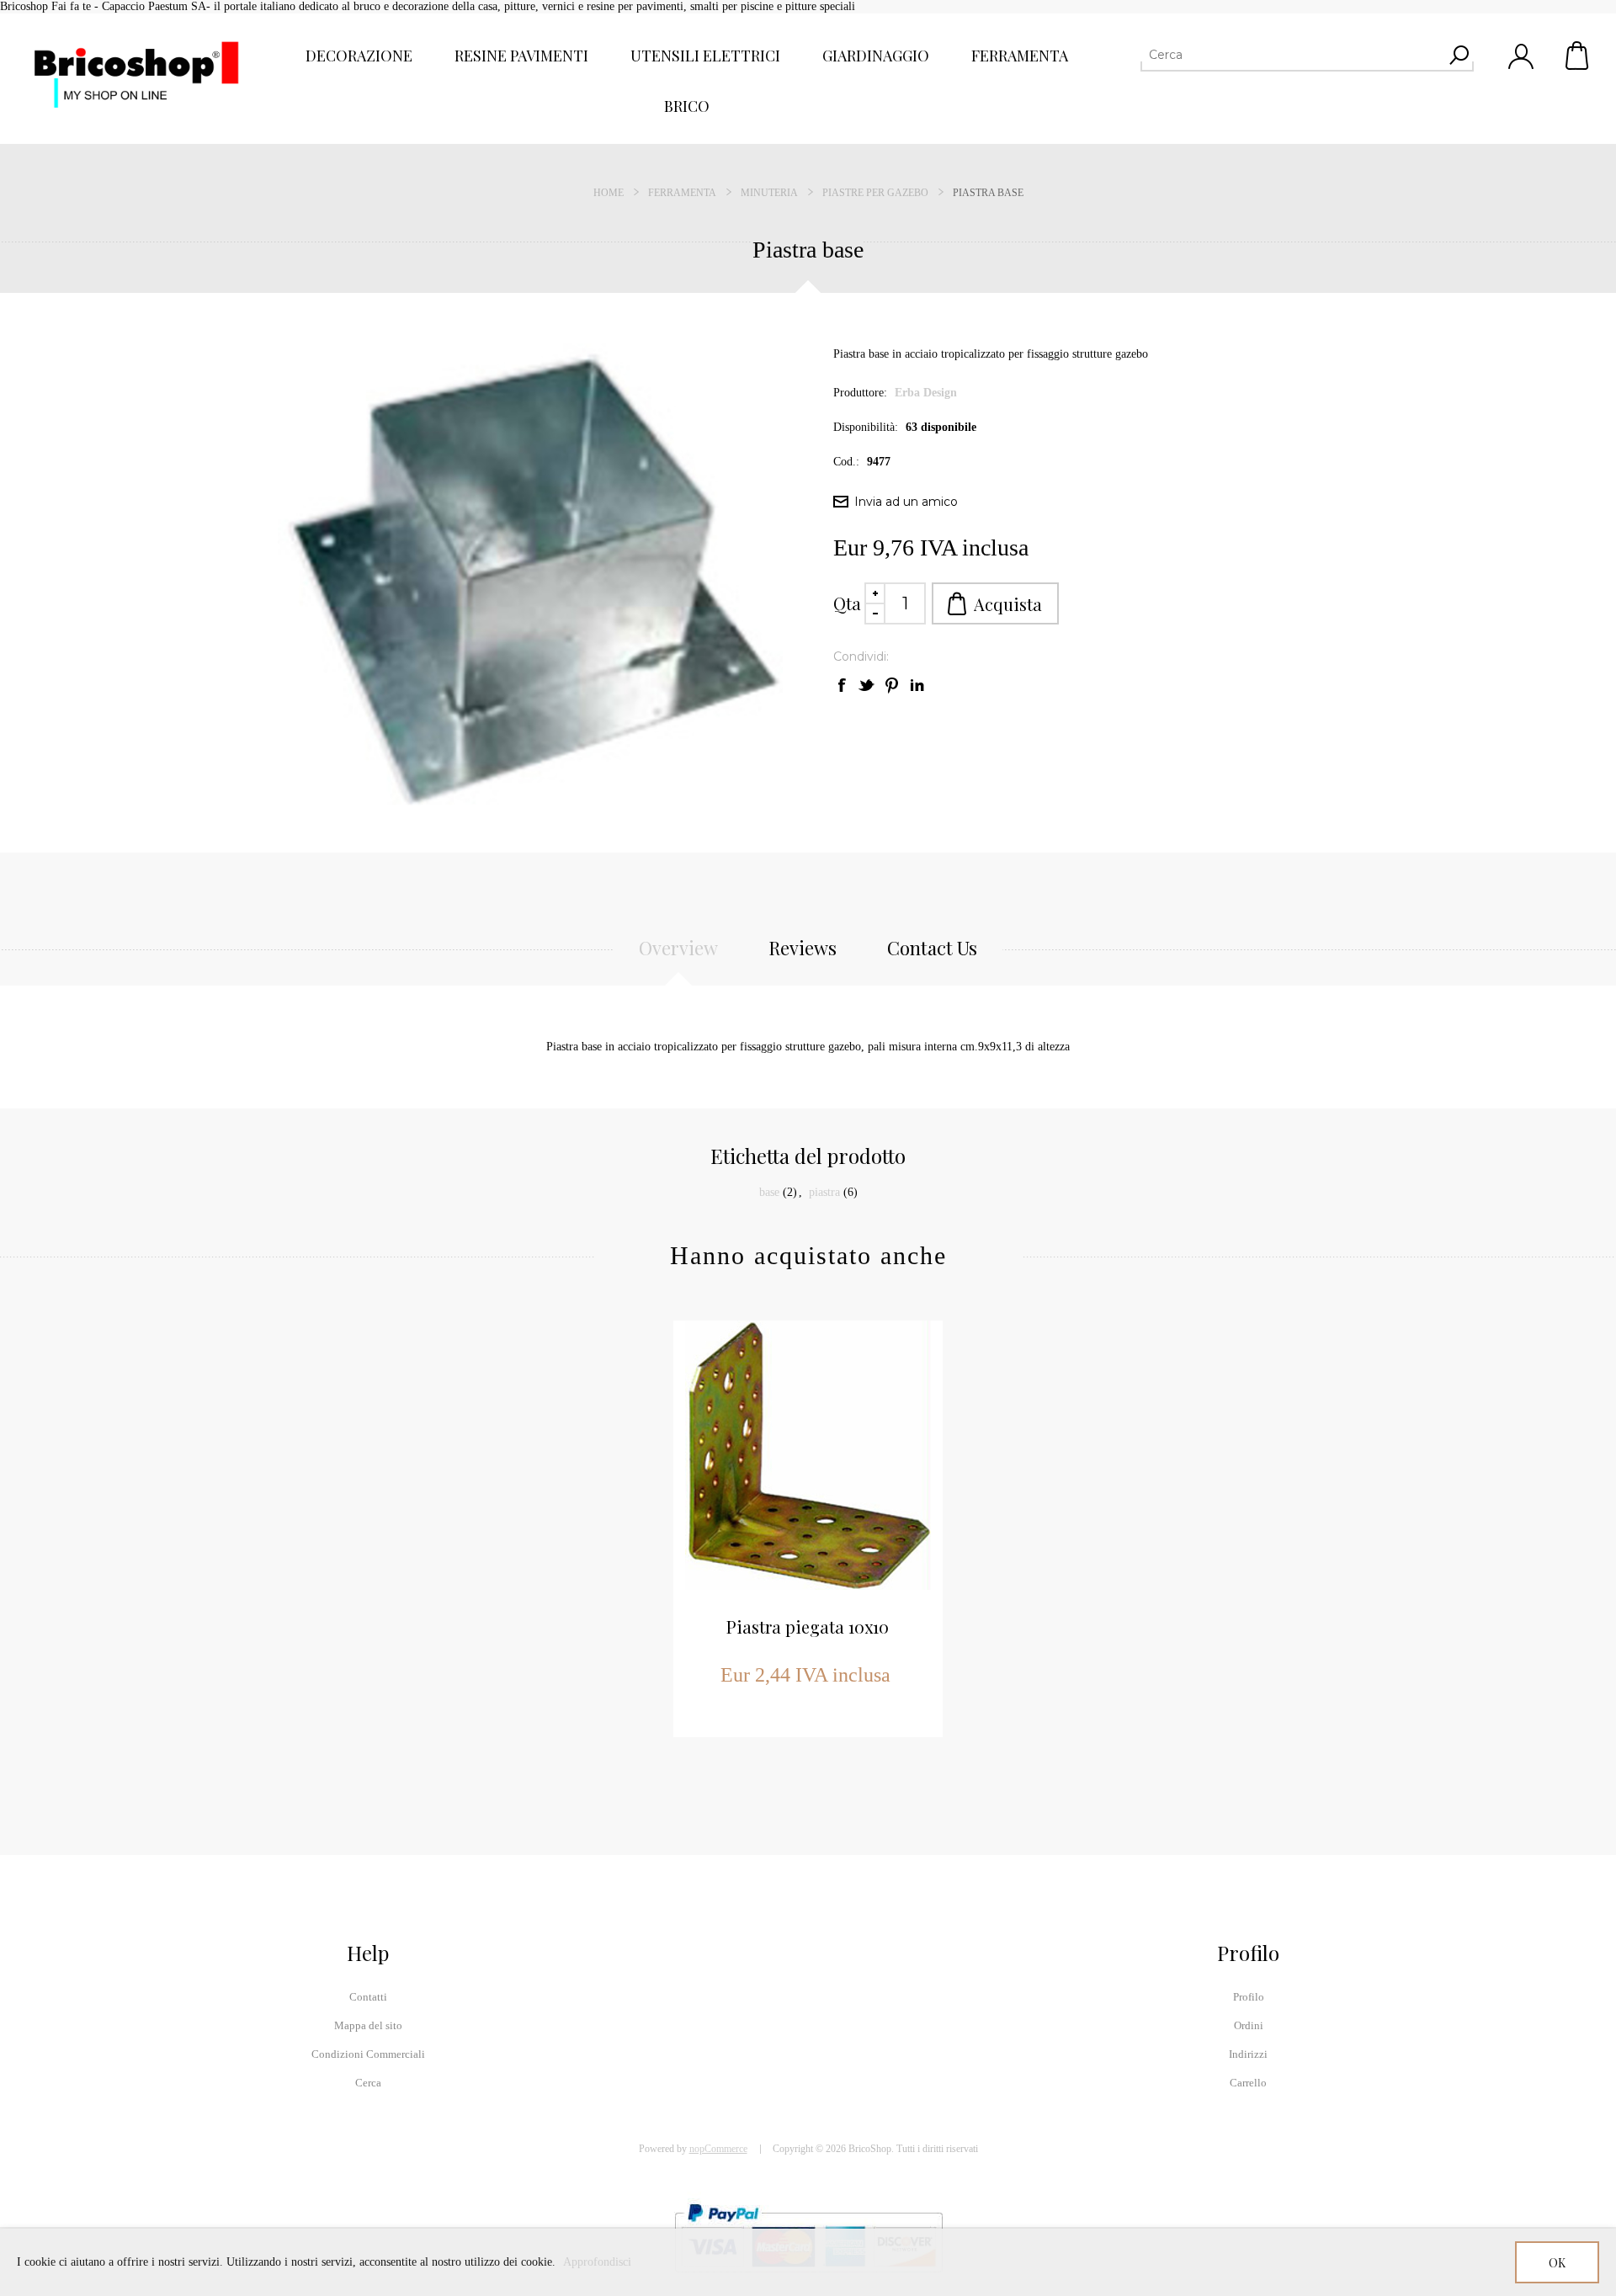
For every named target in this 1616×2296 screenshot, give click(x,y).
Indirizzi (1248, 2054)
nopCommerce (718, 2149)
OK (1557, 2263)
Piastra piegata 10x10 (808, 1626)
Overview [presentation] (678, 948)
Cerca (368, 2083)
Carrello (1578, 56)
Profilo (1249, 1997)
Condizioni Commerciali (368, 2054)
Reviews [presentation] (803, 948)
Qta (847, 603)
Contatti (368, 1997)
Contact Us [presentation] (932, 948)
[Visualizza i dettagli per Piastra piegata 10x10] (808, 1455)
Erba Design (926, 393)
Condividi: (861, 656)
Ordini (1249, 2025)
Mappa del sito (368, 2025)
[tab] (678, 957)
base (769, 1192)
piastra (824, 1192)
